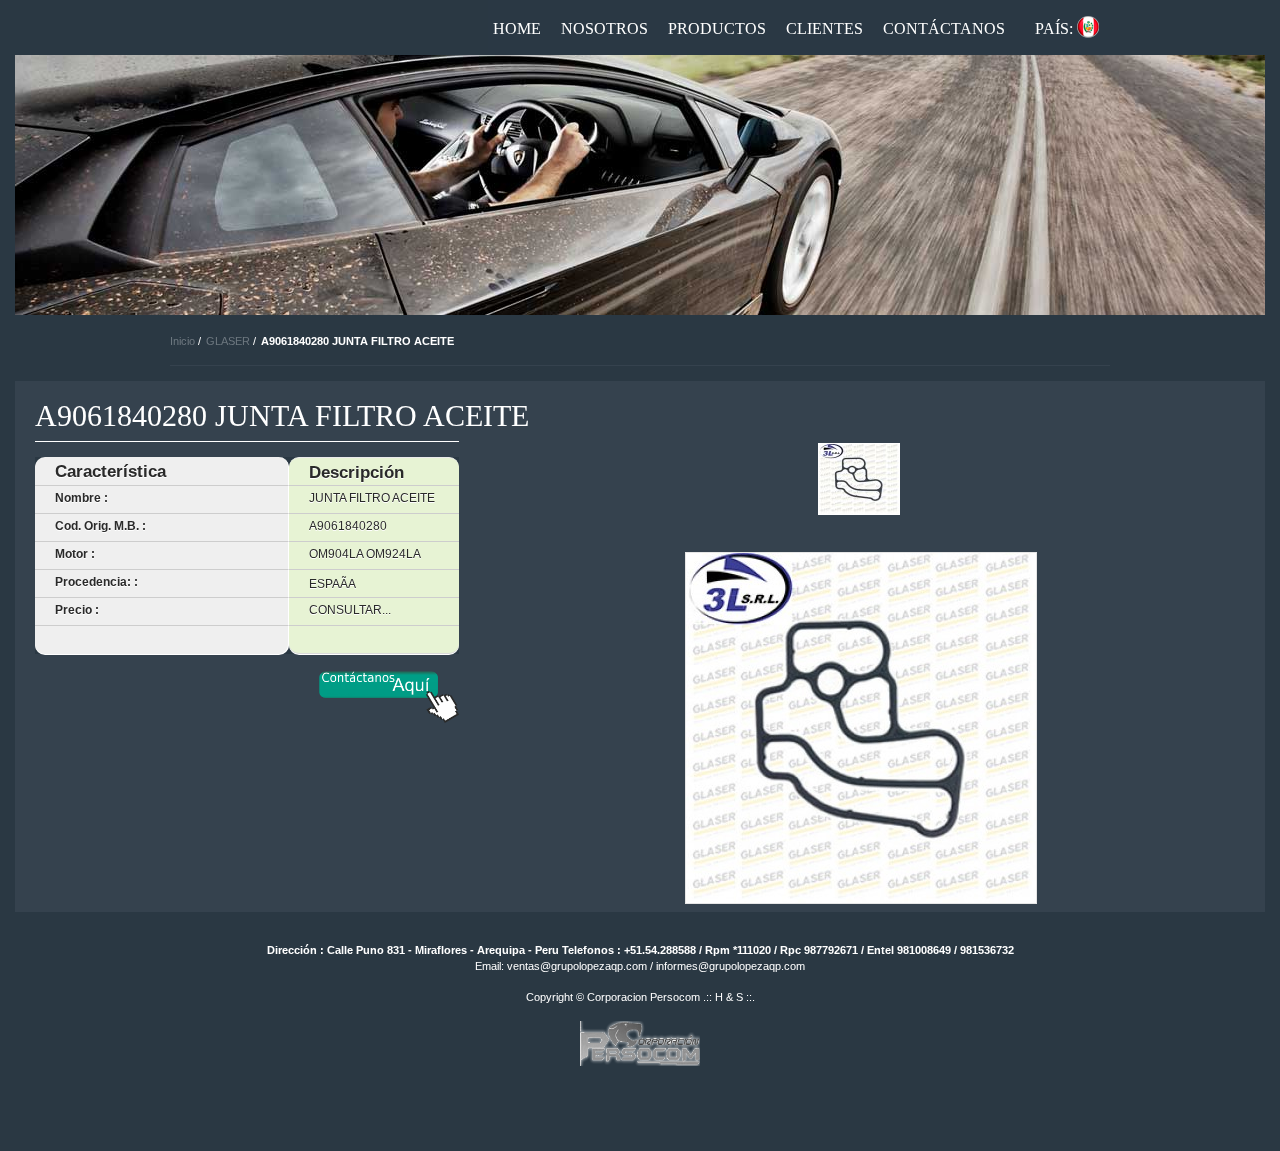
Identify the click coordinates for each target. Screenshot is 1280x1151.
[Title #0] (859, 479)
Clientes (824, 28)
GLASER (228, 341)
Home (517, 28)
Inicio (182, 341)
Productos (717, 28)
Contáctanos (944, 28)
